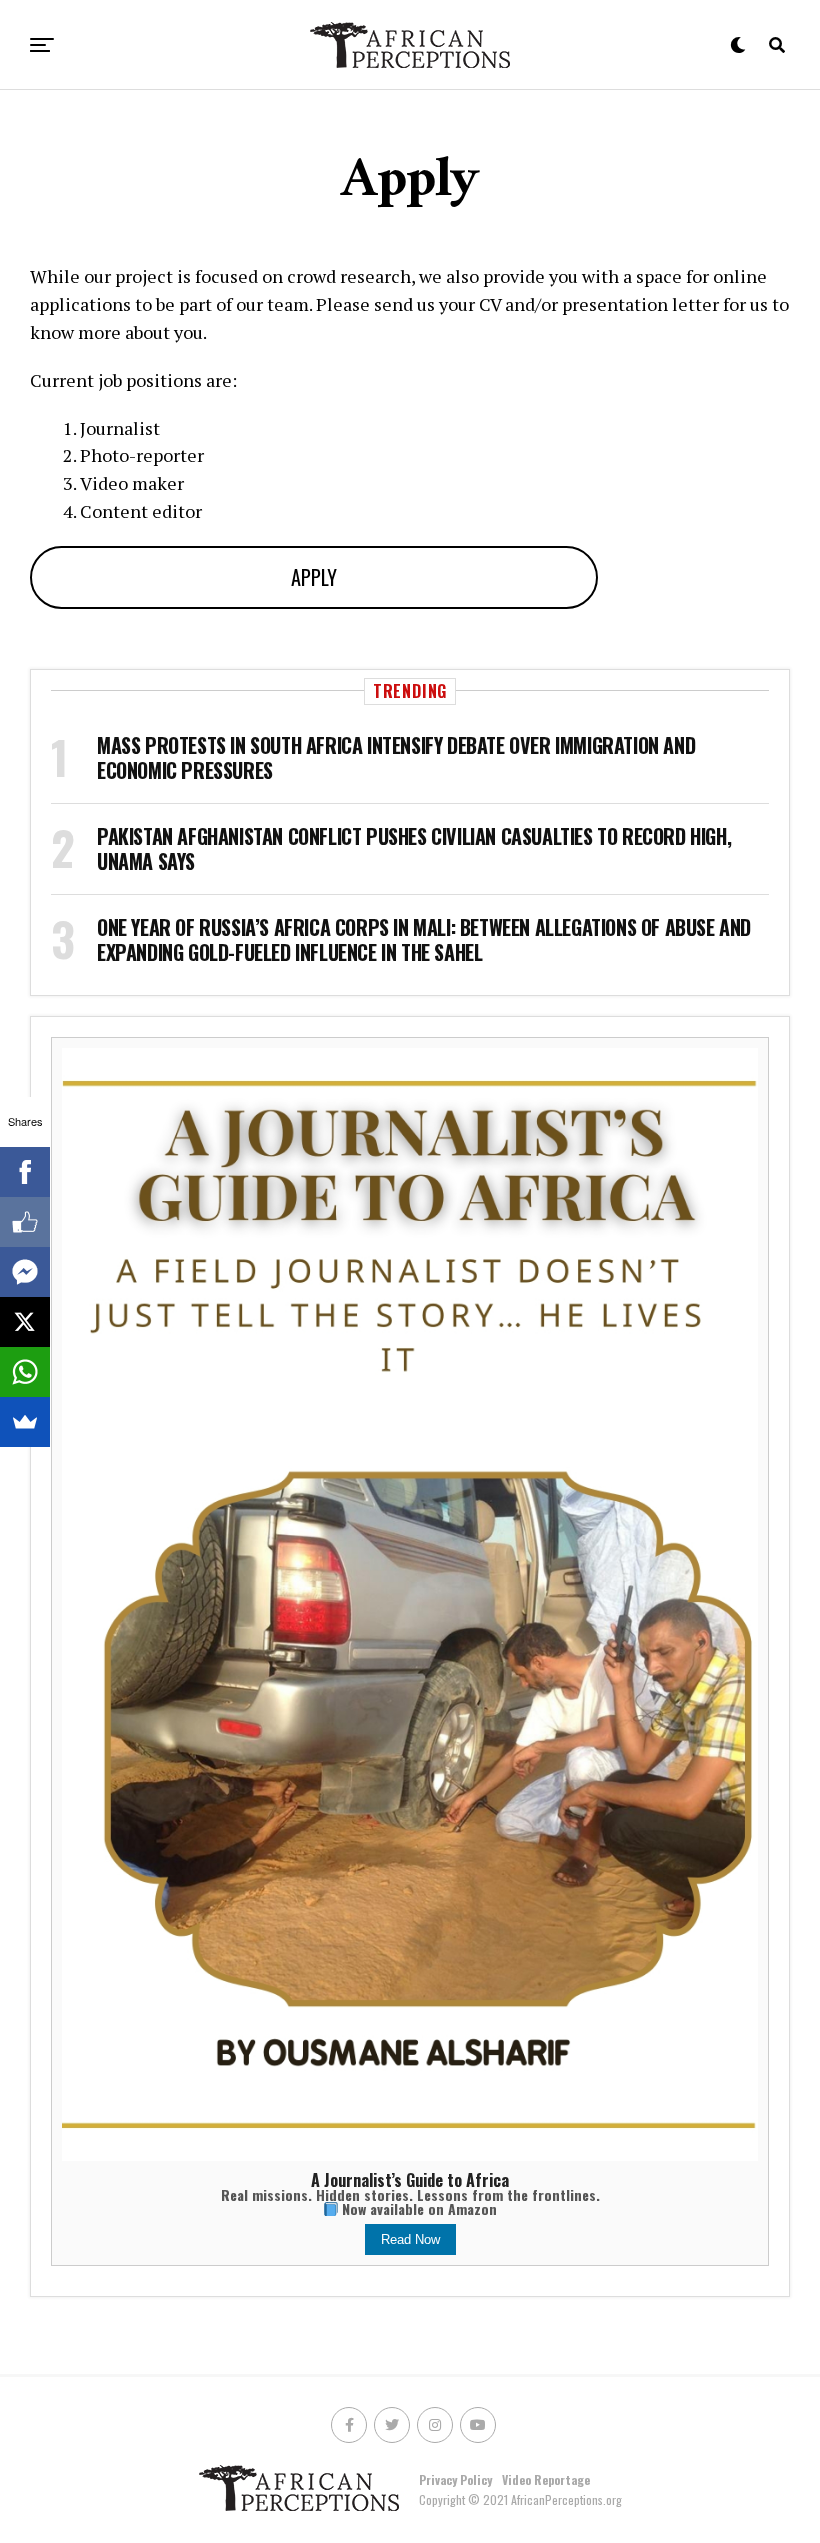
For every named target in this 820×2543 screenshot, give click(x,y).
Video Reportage (546, 2479)
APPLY (314, 577)
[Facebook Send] (25, 1272)
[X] (25, 1322)
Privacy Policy (455, 2479)
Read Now (410, 2239)
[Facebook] (25, 1172)
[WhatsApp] (25, 1372)
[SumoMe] (25, 1422)
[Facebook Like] (25, 1222)
